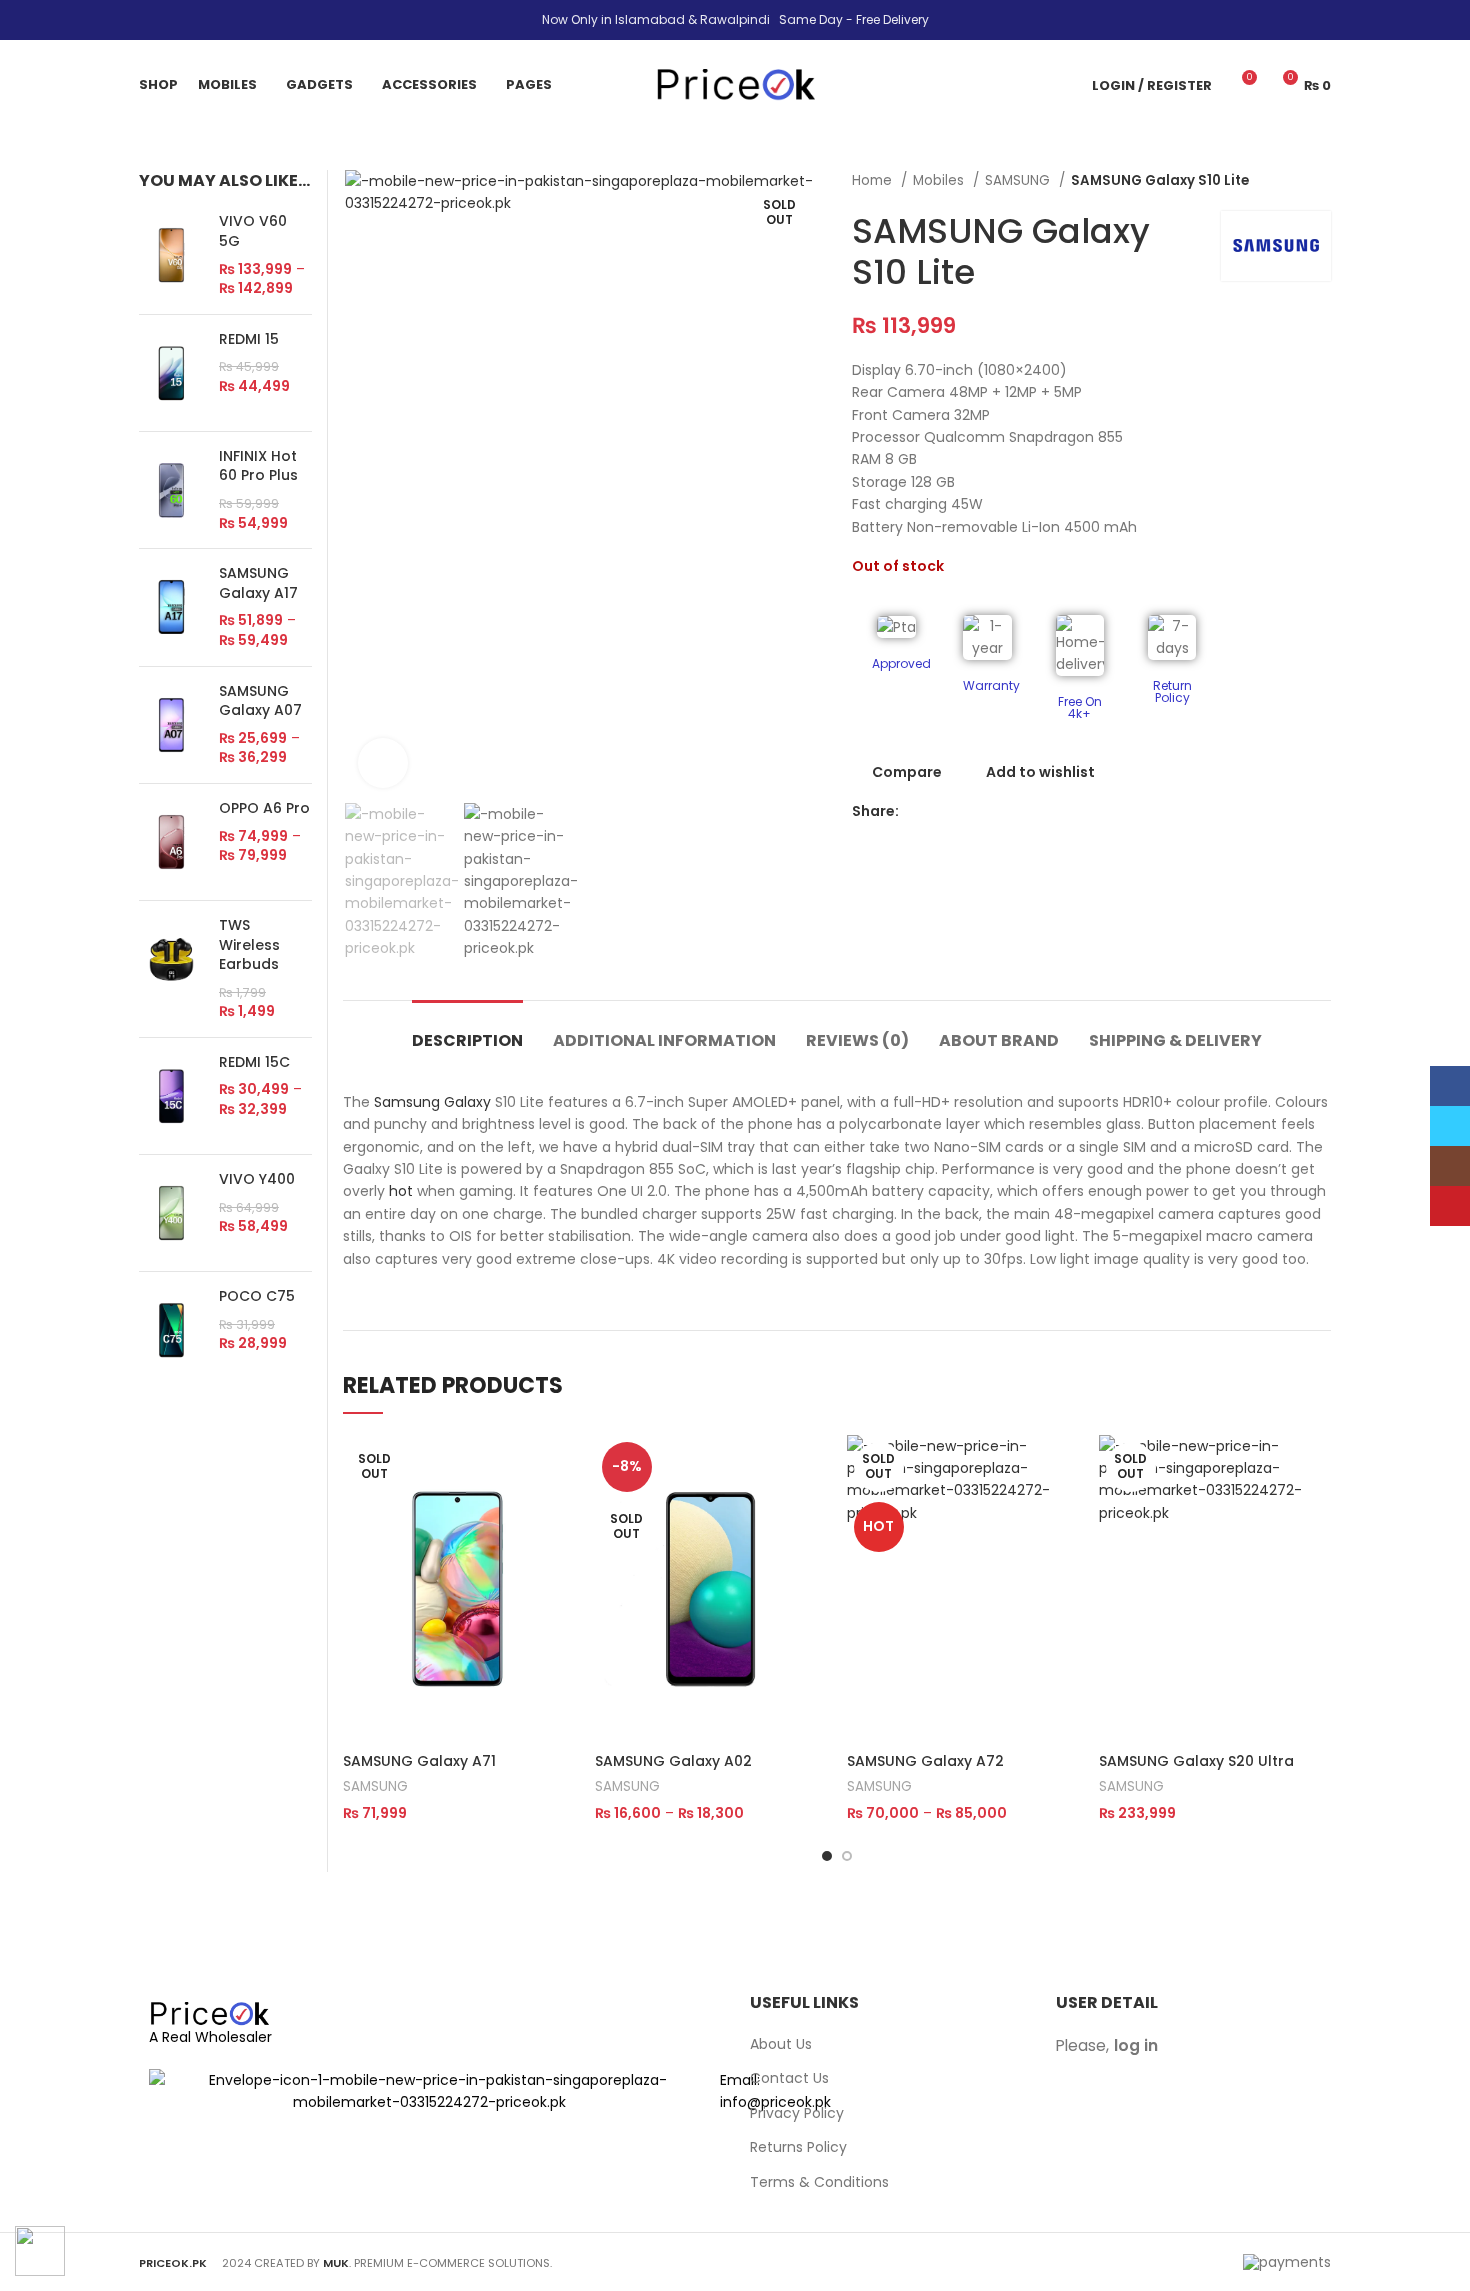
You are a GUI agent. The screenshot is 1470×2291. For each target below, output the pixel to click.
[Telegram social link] (1030, 812)
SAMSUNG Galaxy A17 (258, 583)
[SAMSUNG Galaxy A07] (171, 725)
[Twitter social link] (938, 812)
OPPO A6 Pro (264, 808)
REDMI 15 (249, 339)
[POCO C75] (171, 1330)
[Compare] (560, 1467)
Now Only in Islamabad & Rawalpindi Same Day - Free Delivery (735, 19)
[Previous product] (1281, 181)
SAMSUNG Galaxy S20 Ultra (1196, 1761)
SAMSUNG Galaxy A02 (673, 1761)
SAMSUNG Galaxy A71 (419, 1761)
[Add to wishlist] (560, 1557)
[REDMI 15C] (171, 1096)
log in (1136, 2045)
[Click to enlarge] (383, 763)
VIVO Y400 (257, 1179)
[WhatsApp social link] (1007, 812)
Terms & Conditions (819, 2182)
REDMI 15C (254, 1062)
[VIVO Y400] (171, 1213)
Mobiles (940, 180)
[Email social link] (961, 812)
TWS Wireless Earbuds (249, 945)
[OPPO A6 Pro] (171, 842)
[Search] (1064, 85)
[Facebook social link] (915, 812)
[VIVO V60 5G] (171, 255)
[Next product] (1321, 181)
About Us (781, 2044)
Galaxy (467, 1102)
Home (874, 180)
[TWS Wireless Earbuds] (171, 969)
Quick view (560, 1512)
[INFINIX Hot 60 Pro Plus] (171, 490)
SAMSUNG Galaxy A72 (925, 1761)
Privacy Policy (797, 2113)
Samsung (407, 1102)
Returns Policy (798, 2147)
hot (401, 1191)
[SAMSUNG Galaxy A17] (171, 607)
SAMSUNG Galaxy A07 (260, 701)
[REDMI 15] (171, 373)
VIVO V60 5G (253, 231)
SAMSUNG (1019, 180)
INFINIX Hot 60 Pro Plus (258, 466)
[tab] (467, 1030)
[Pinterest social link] (984, 812)
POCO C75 (257, 1296)
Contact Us (789, 2078)
